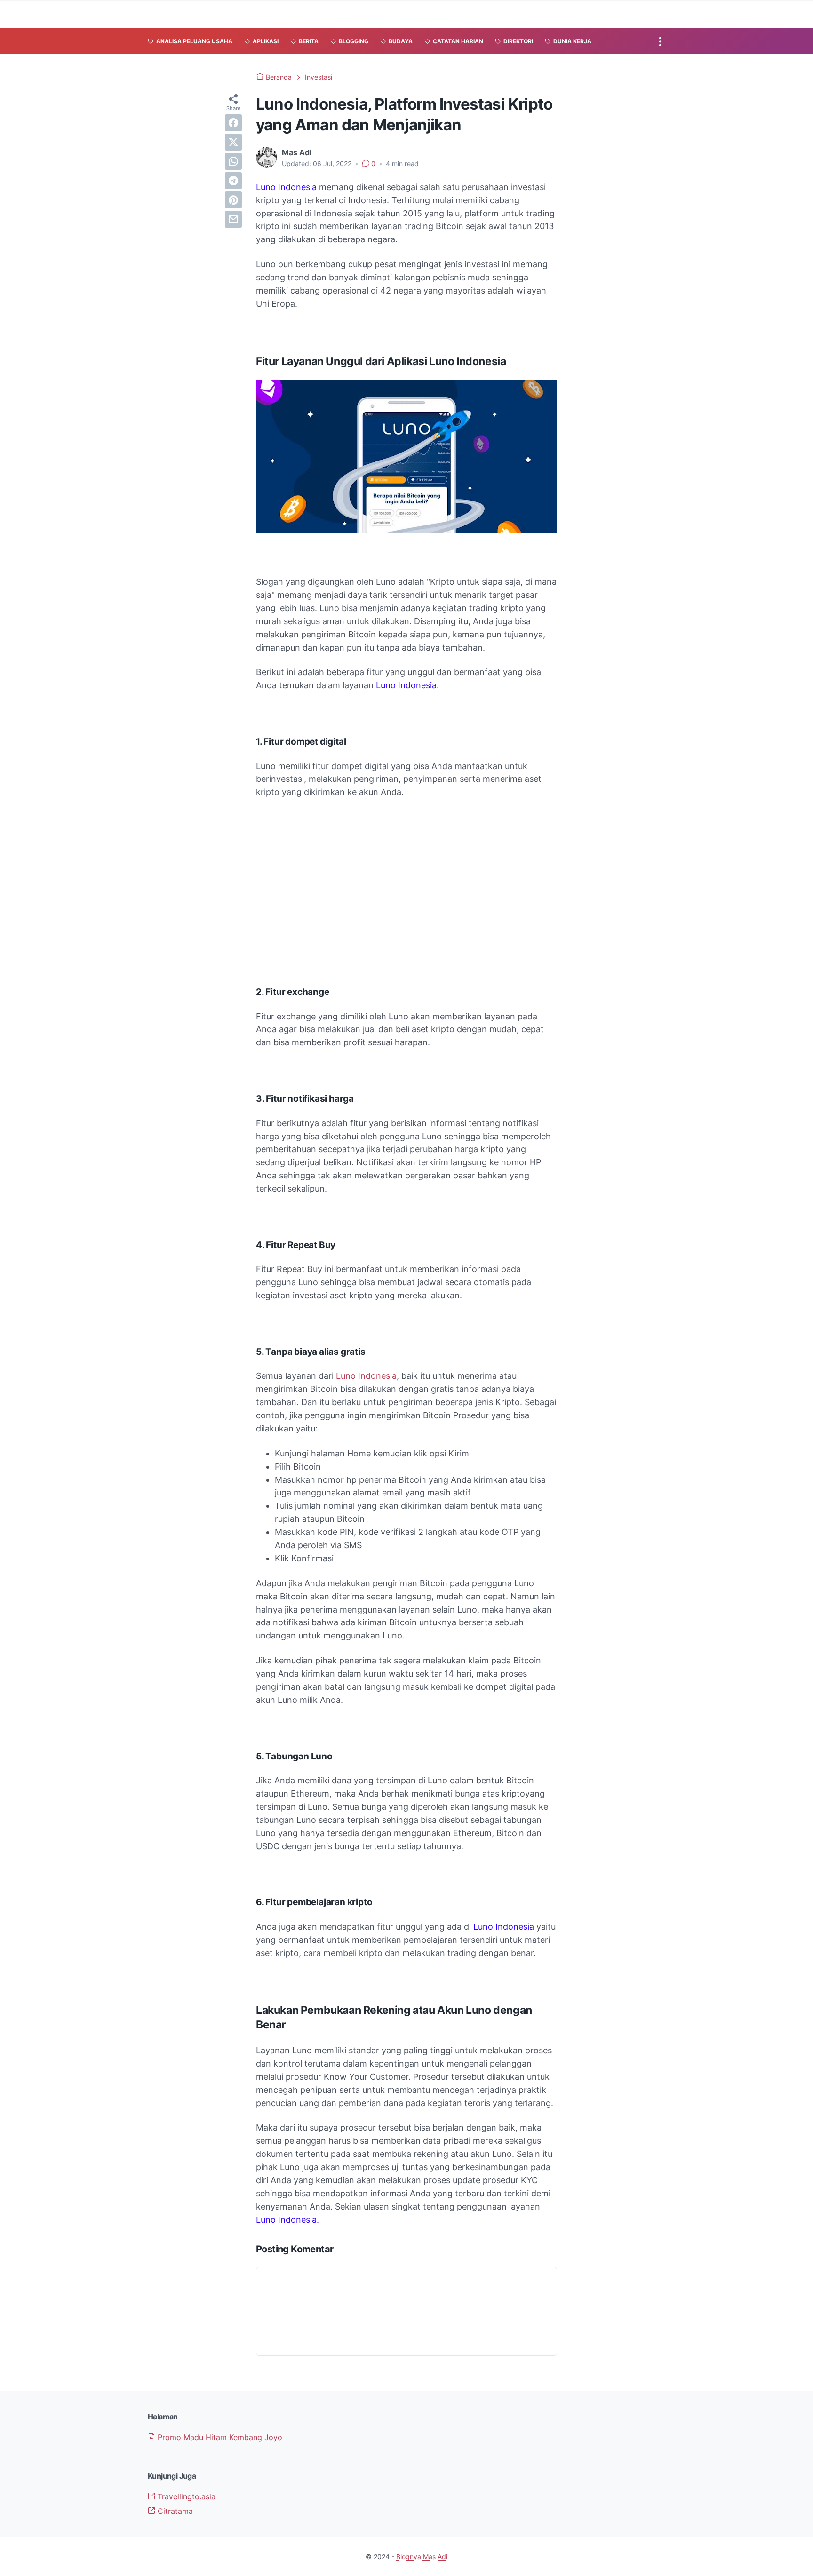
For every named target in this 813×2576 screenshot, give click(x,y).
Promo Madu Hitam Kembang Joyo (219, 2437)
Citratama (174, 2511)
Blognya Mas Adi (422, 2556)
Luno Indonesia (366, 1376)
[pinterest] (233, 200)
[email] (233, 219)
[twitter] (233, 142)
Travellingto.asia (185, 2496)
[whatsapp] (233, 161)
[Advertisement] (406, 876)
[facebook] (233, 123)
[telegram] (233, 181)
